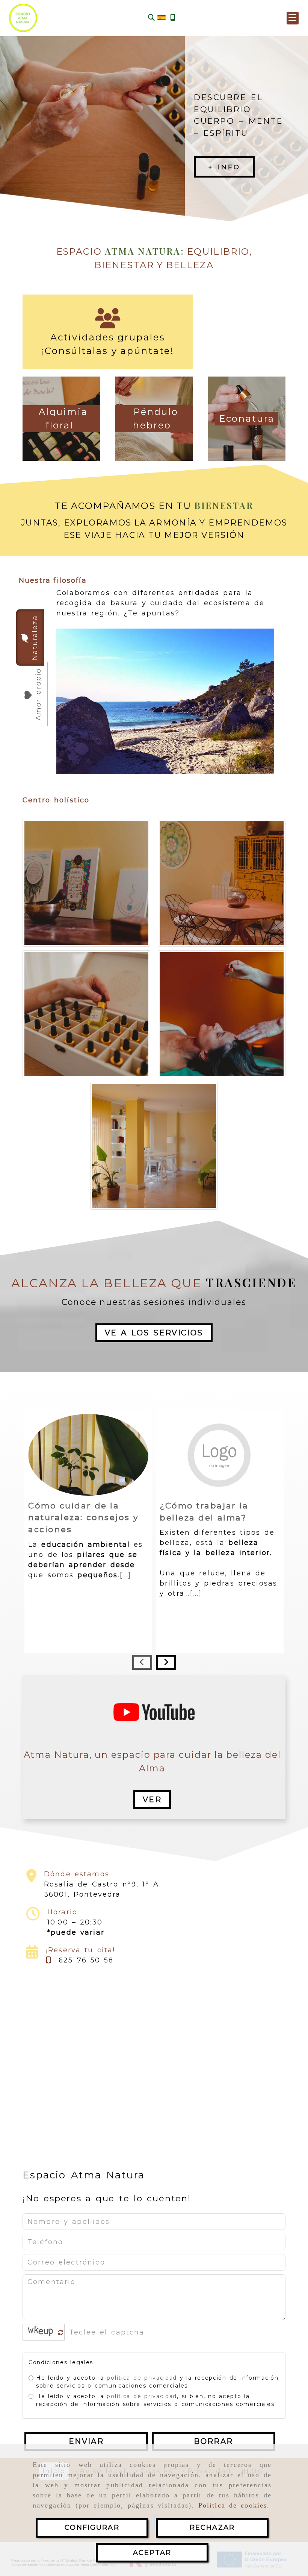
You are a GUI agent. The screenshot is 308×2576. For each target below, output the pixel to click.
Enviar (86, 2441)
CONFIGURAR (92, 2527)
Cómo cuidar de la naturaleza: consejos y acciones (83, 1517)
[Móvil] (173, 18)
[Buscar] (151, 18)
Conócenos (236, 167)
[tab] (30, 638)
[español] (162, 17)
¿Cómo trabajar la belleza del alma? (204, 1511)
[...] (126, 1575)
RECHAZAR (212, 2527)
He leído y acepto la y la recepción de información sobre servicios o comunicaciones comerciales (157, 2382)
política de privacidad (142, 2378)
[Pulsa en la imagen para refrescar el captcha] (42, 2332)
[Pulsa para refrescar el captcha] (61, 2333)
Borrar (213, 2441)
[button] (293, 18)
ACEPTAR (152, 2553)
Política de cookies (233, 2505)
